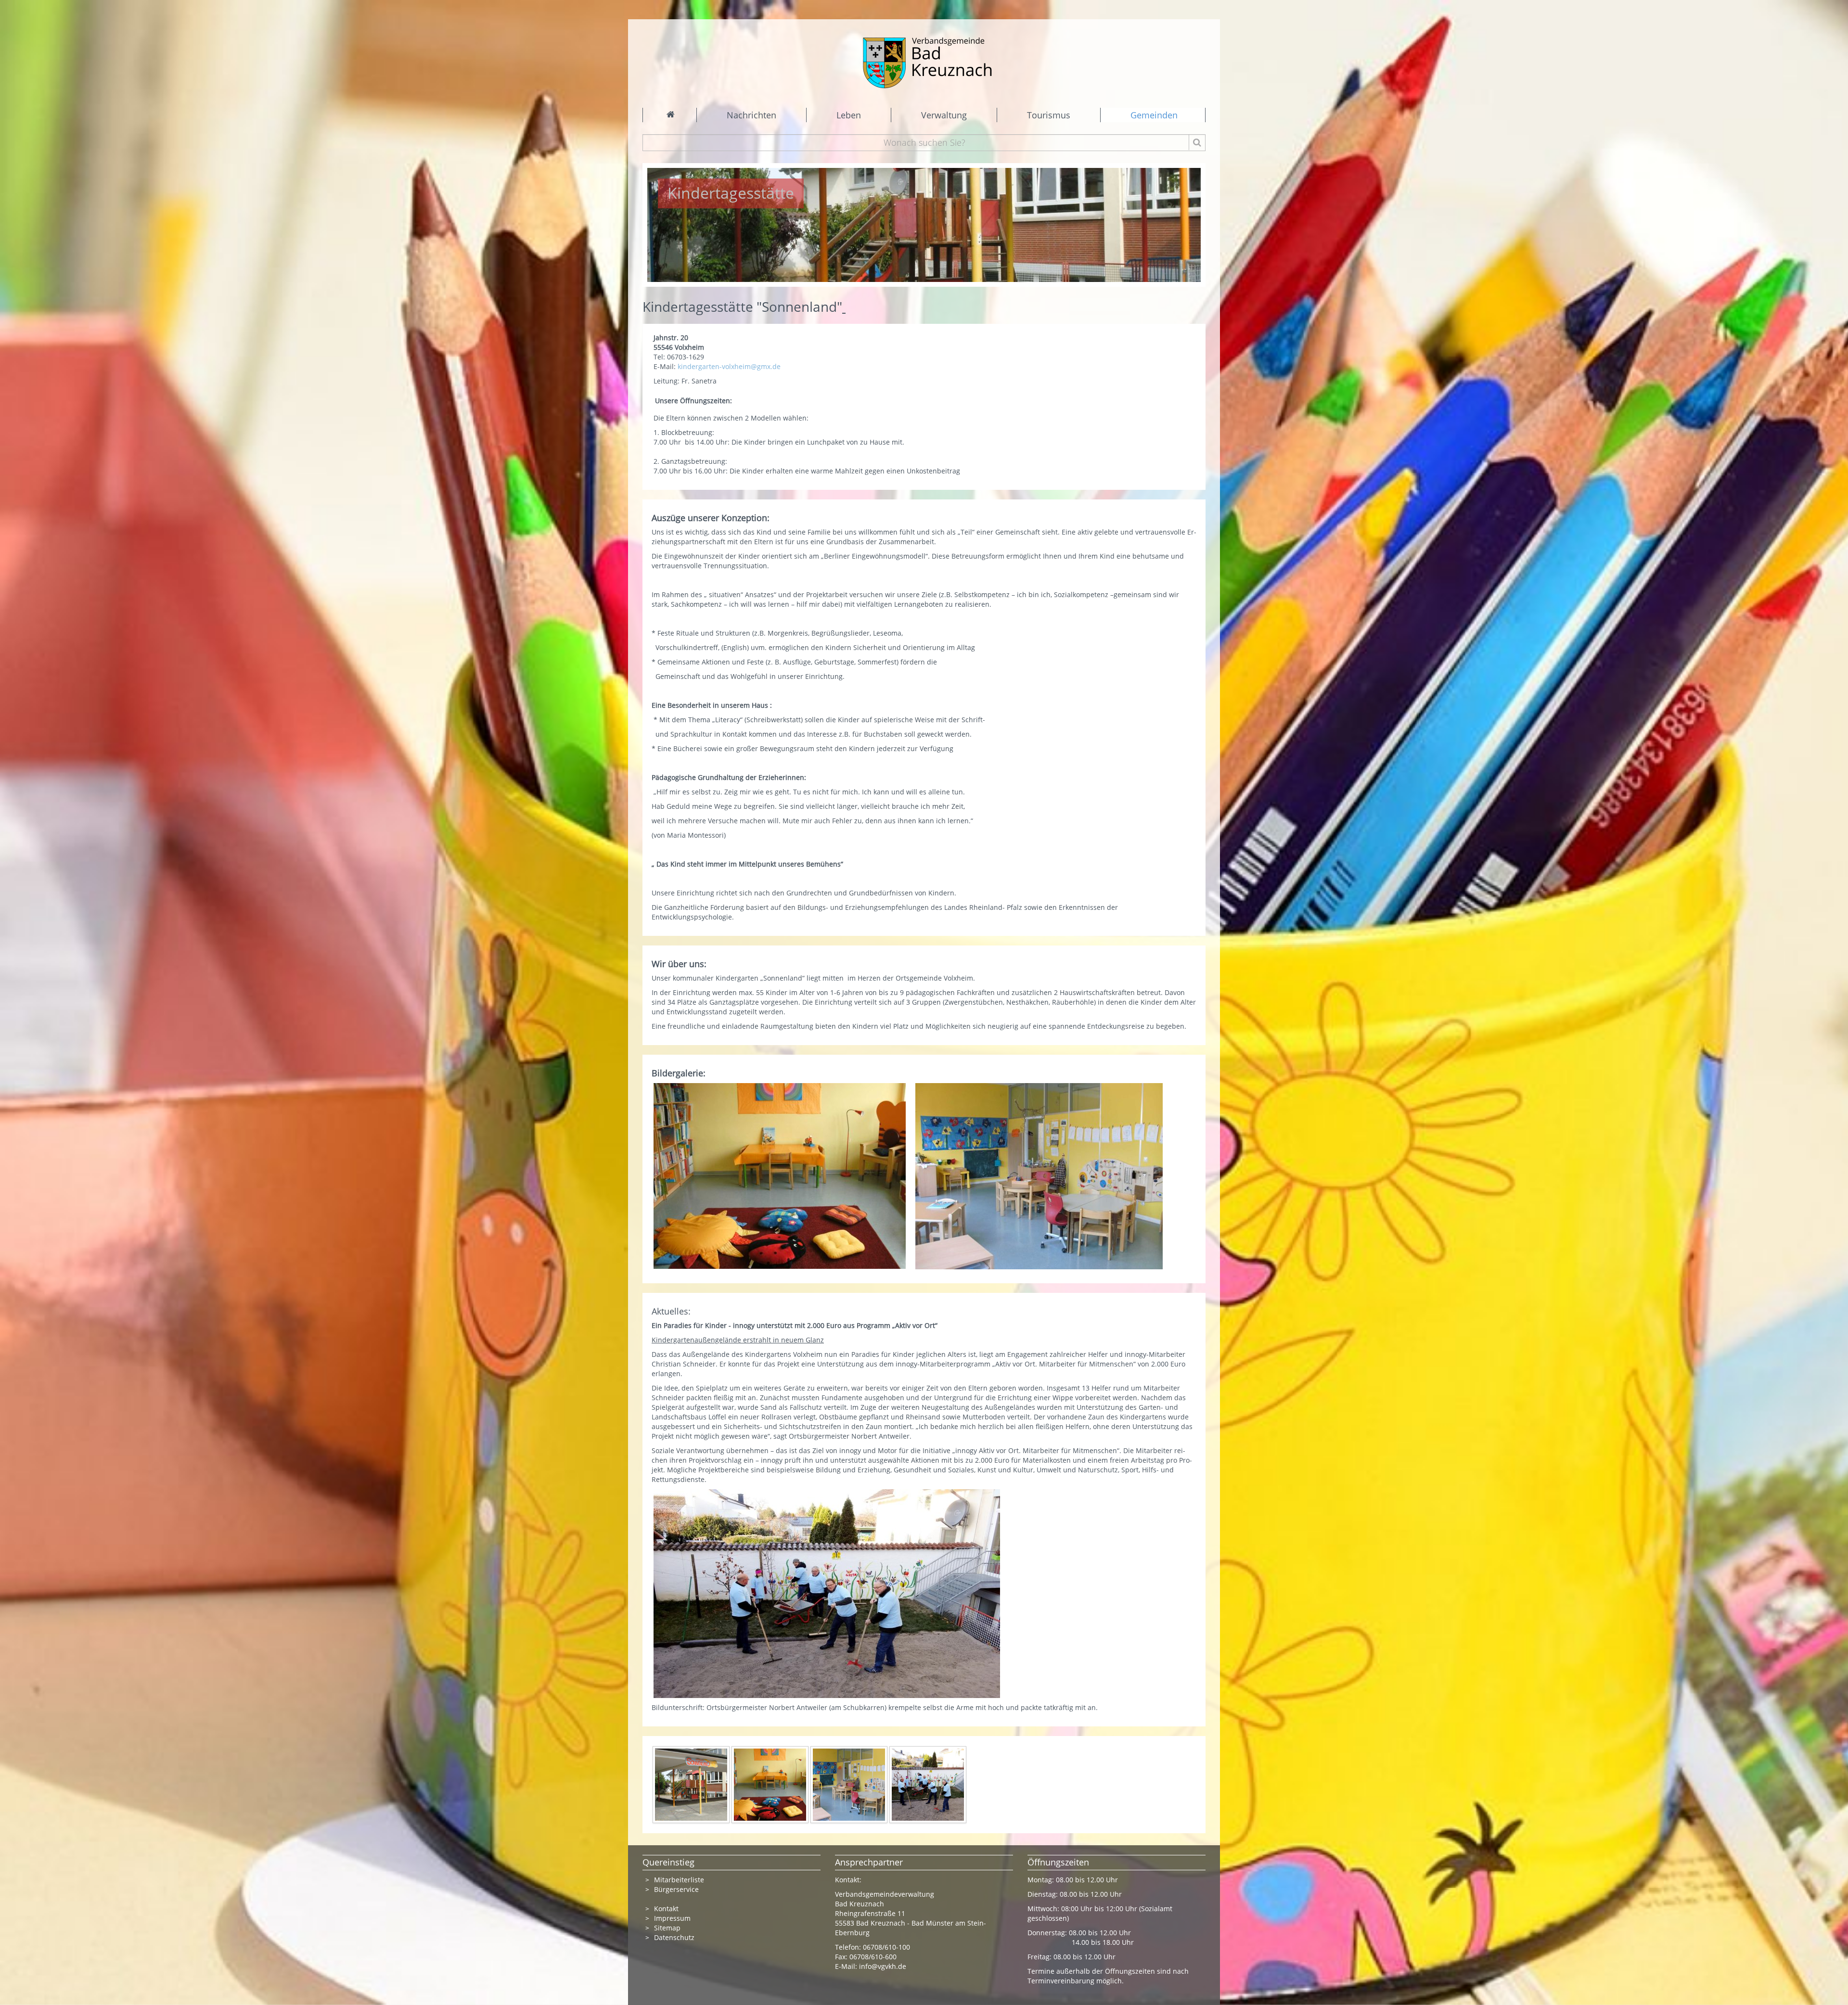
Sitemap (667, 1928)
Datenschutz (675, 1937)
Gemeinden (1154, 115)
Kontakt (666, 1909)
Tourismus (1049, 115)
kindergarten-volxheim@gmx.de (729, 366)
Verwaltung (944, 115)
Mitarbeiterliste (679, 1880)
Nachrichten (751, 115)
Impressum (672, 1918)
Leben (849, 115)
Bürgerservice (676, 1889)
